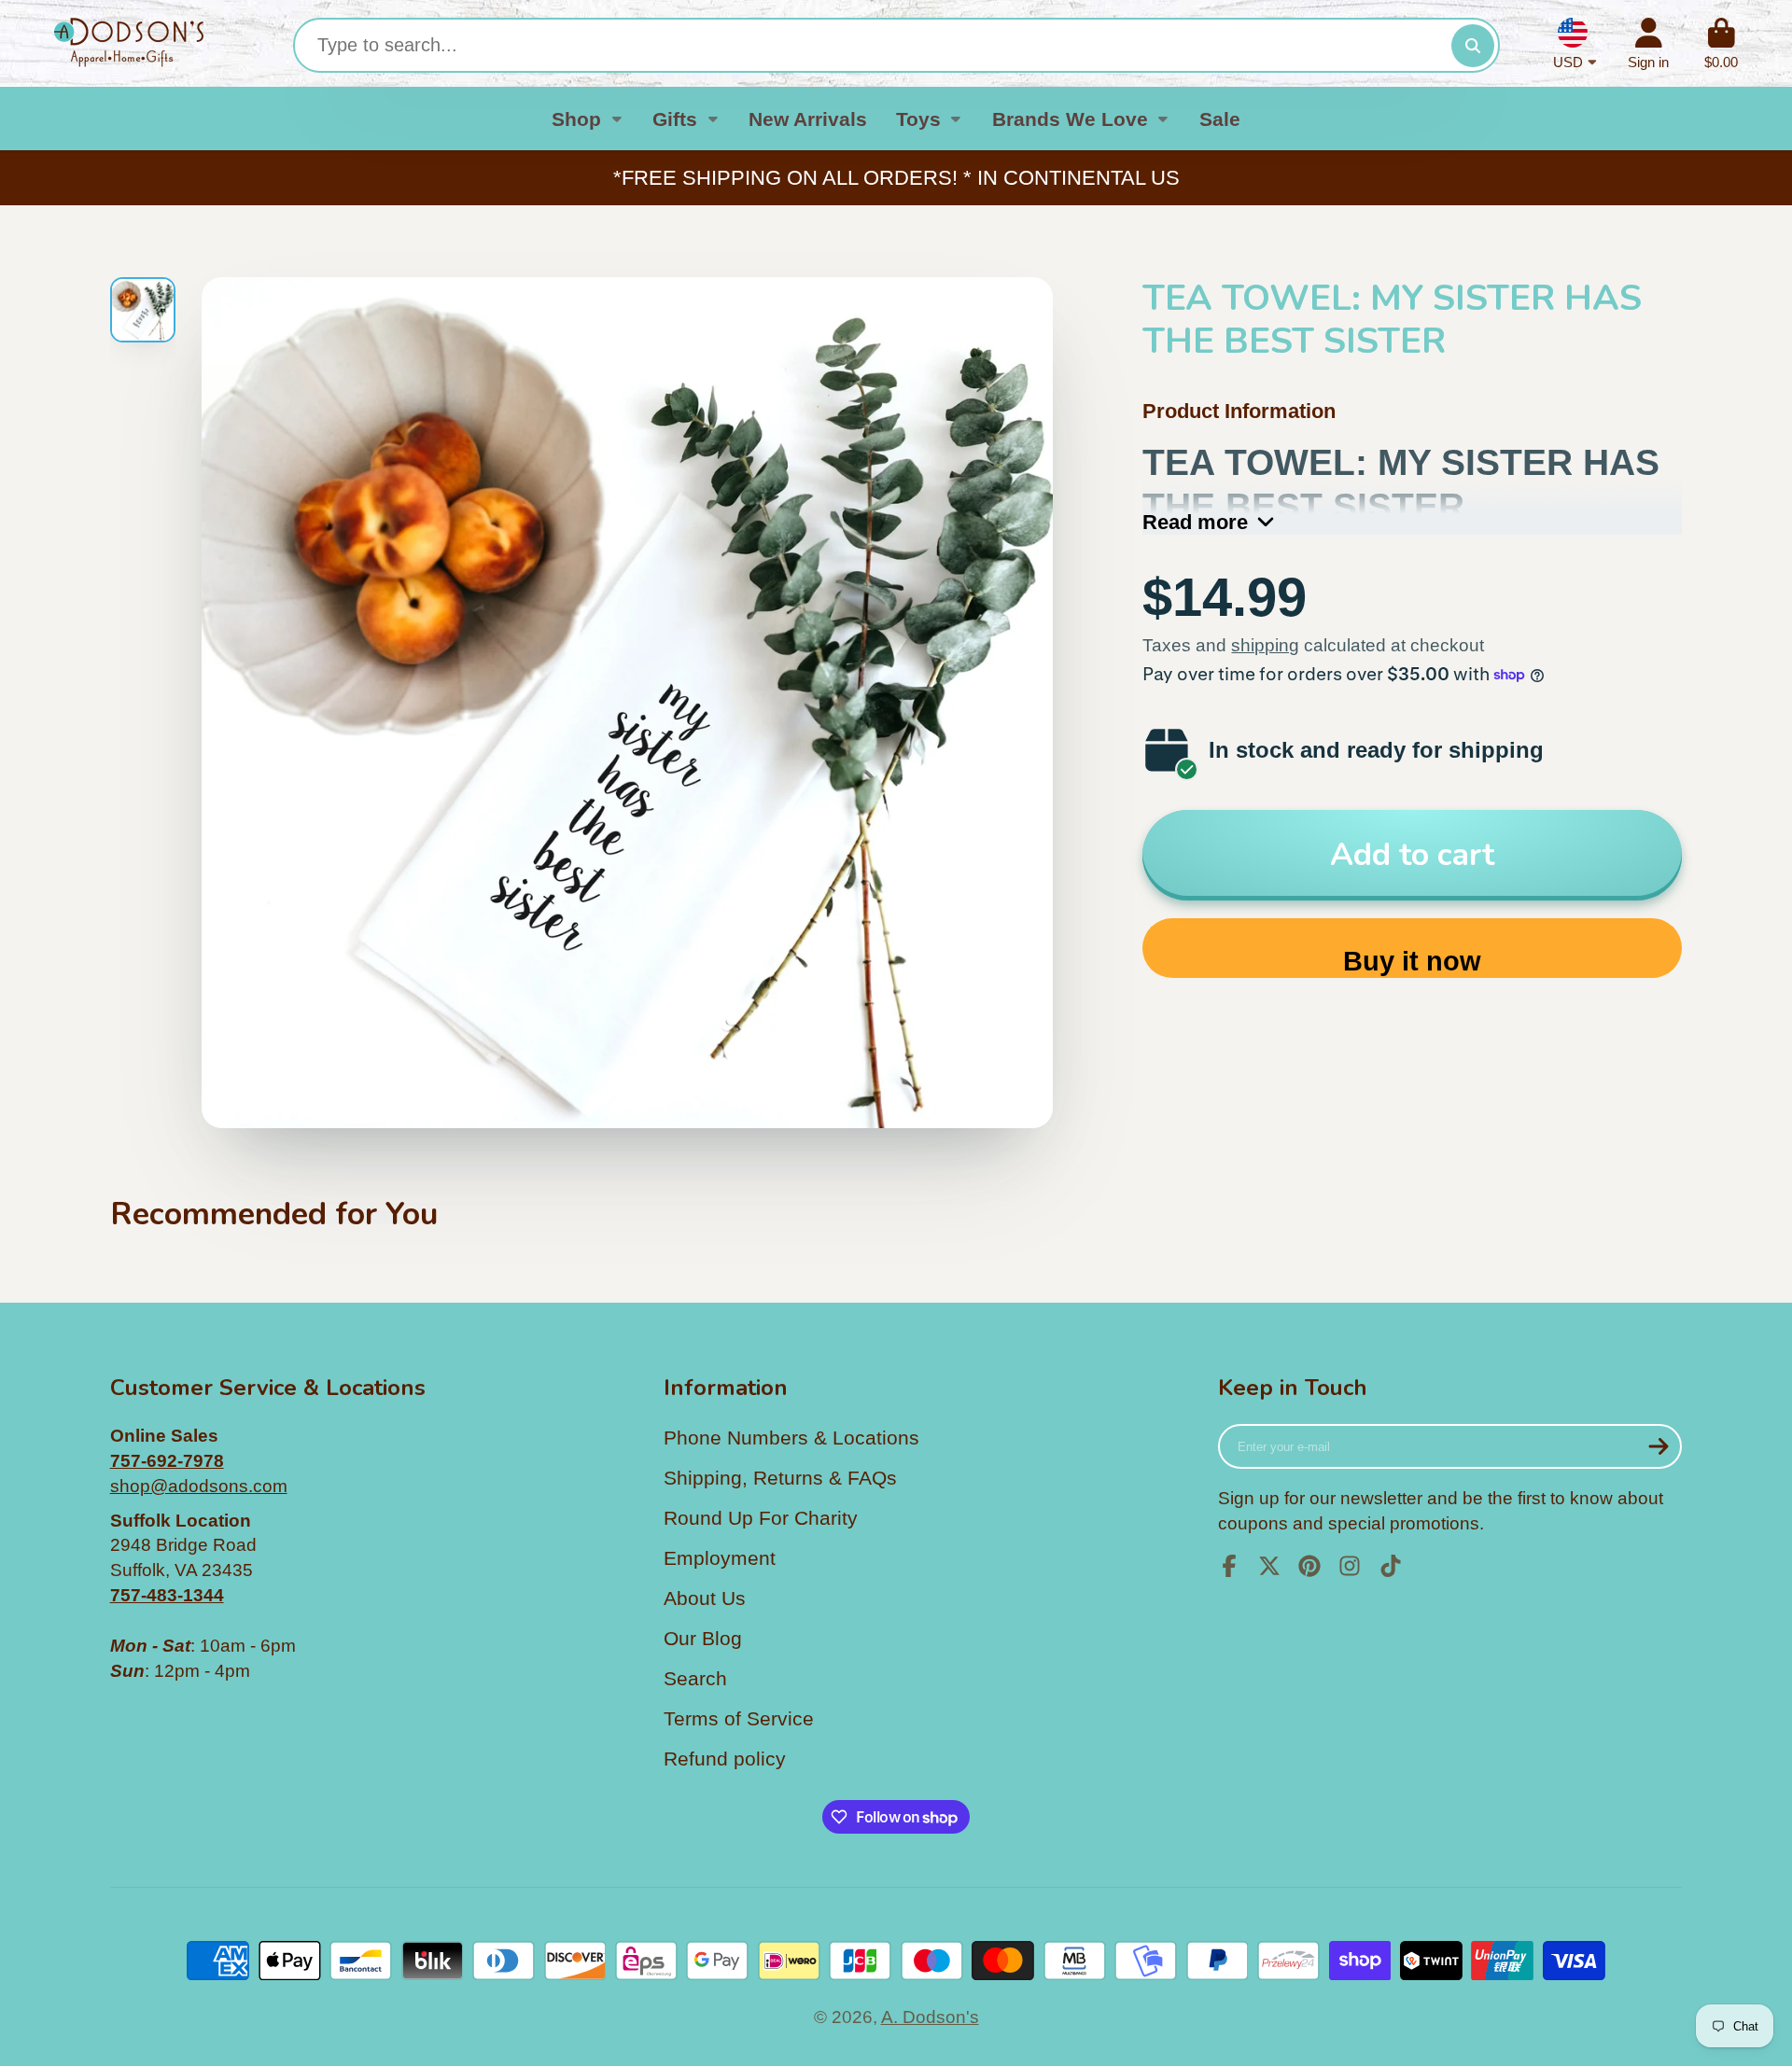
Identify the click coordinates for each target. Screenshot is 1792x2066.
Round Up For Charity (761, 1518)
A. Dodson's (930, 2017)
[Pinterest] (1309, 1566)
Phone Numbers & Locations (791, 1438)
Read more (1195, 522)
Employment (720, 1558)
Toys (918, 119)
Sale (1220, 119)
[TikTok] (1391, 1566)
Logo (129, 43)
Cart (1721, 44)
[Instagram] (1350, 1566)
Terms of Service (739, 1718)
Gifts (675, 119)
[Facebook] (1229, 1566)
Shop (576, 119)
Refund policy (725, 1759)
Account (1648, 44)
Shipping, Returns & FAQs (780, 1478)
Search (695, 1678)
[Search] (1473, 46)
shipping (1265, 645)
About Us (705, 1598)
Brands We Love (1070, 119)
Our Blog (703, 1638)
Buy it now (1412, 961)
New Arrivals (808, 119)
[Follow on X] (1269, 1566)
